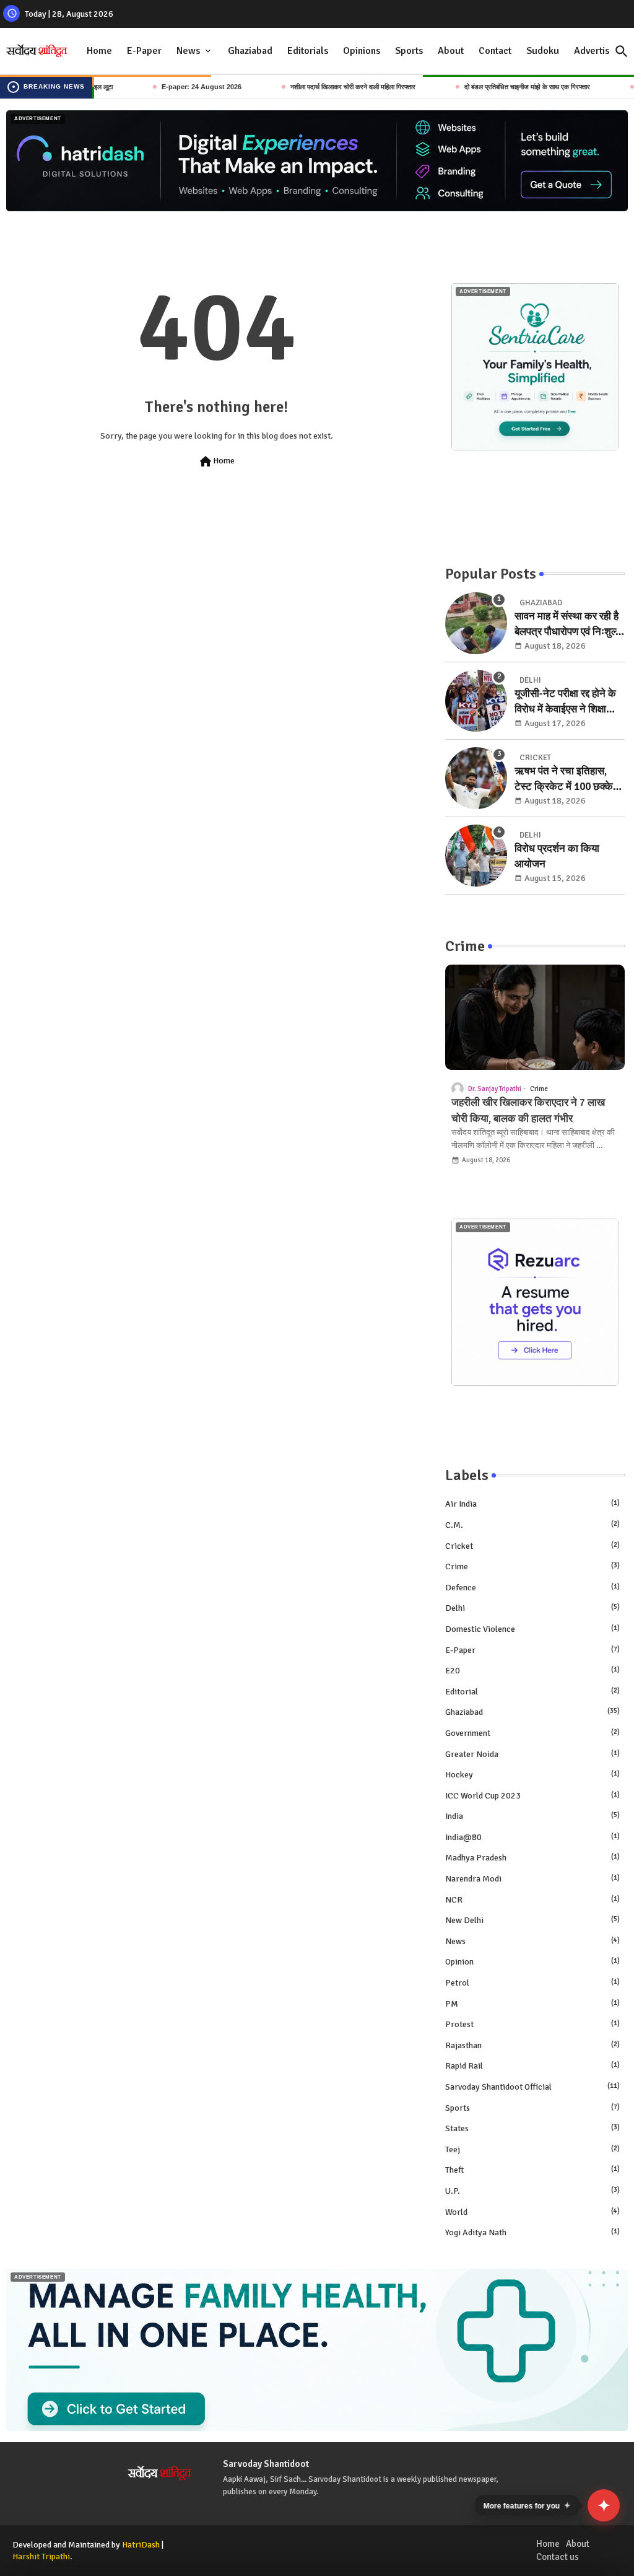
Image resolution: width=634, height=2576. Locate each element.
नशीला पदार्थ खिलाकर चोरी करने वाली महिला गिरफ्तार (310, 87)
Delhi (532, 1608)
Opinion (532, 1962)
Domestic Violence (532, 1629)
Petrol (532, 1983)
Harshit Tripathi (41, 2556)
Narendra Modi (532, 1879)
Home (99, 51)
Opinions (362, 51)
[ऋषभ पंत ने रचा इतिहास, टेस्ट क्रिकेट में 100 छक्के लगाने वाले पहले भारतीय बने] (476, 778)
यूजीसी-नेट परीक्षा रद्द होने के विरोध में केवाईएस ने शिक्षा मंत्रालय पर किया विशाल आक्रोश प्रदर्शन (565, 702)
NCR (532, 1900)
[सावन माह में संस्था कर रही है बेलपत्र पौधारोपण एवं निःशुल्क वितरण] (476, 623)
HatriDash (141, 2545)
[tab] (99, 51)
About (451, 51)
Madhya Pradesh (532, 1858)
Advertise (594, 51)
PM (532, 2004)
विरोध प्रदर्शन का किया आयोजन (557, 856)
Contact (495, 51)
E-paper (532, 1650)
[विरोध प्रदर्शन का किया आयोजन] (476, 856)
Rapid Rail (532, 2066)
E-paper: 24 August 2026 (159, 87)
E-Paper (144, 51)
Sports (409, 51)
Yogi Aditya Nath (532, 2232)
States (532, 2128)
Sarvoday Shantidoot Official (532, 2087)
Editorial (532, 1692)
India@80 (532, 1837)
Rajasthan (532, 2045)
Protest (532, 2024)
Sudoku (543, 51)
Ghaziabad (250, 51)
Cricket (532, 1546)
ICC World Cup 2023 (532, 1796)
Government (532, 1733)
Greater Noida (532, 1754)
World (532, 2212)
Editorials (308, 51)
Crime (532, 1566)
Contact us (558, 2557)
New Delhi (532, 1920)
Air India (532, 1504)
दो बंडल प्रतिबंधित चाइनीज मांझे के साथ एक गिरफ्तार (484, 87)
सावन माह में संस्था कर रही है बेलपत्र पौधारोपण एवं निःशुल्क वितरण (569, 625)
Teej (532, 2149)
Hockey (532, 1775)
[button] (622, 51)
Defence (532, 1588)
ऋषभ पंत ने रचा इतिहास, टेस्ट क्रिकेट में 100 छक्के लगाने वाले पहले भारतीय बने (565, 780)
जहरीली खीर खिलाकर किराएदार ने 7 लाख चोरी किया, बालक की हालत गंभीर (528, 1111)
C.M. (532, 1525)
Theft (532, 2170)
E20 (532, 1671)
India (532, 1816)
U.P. (532, 2191)
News (188, 51)
